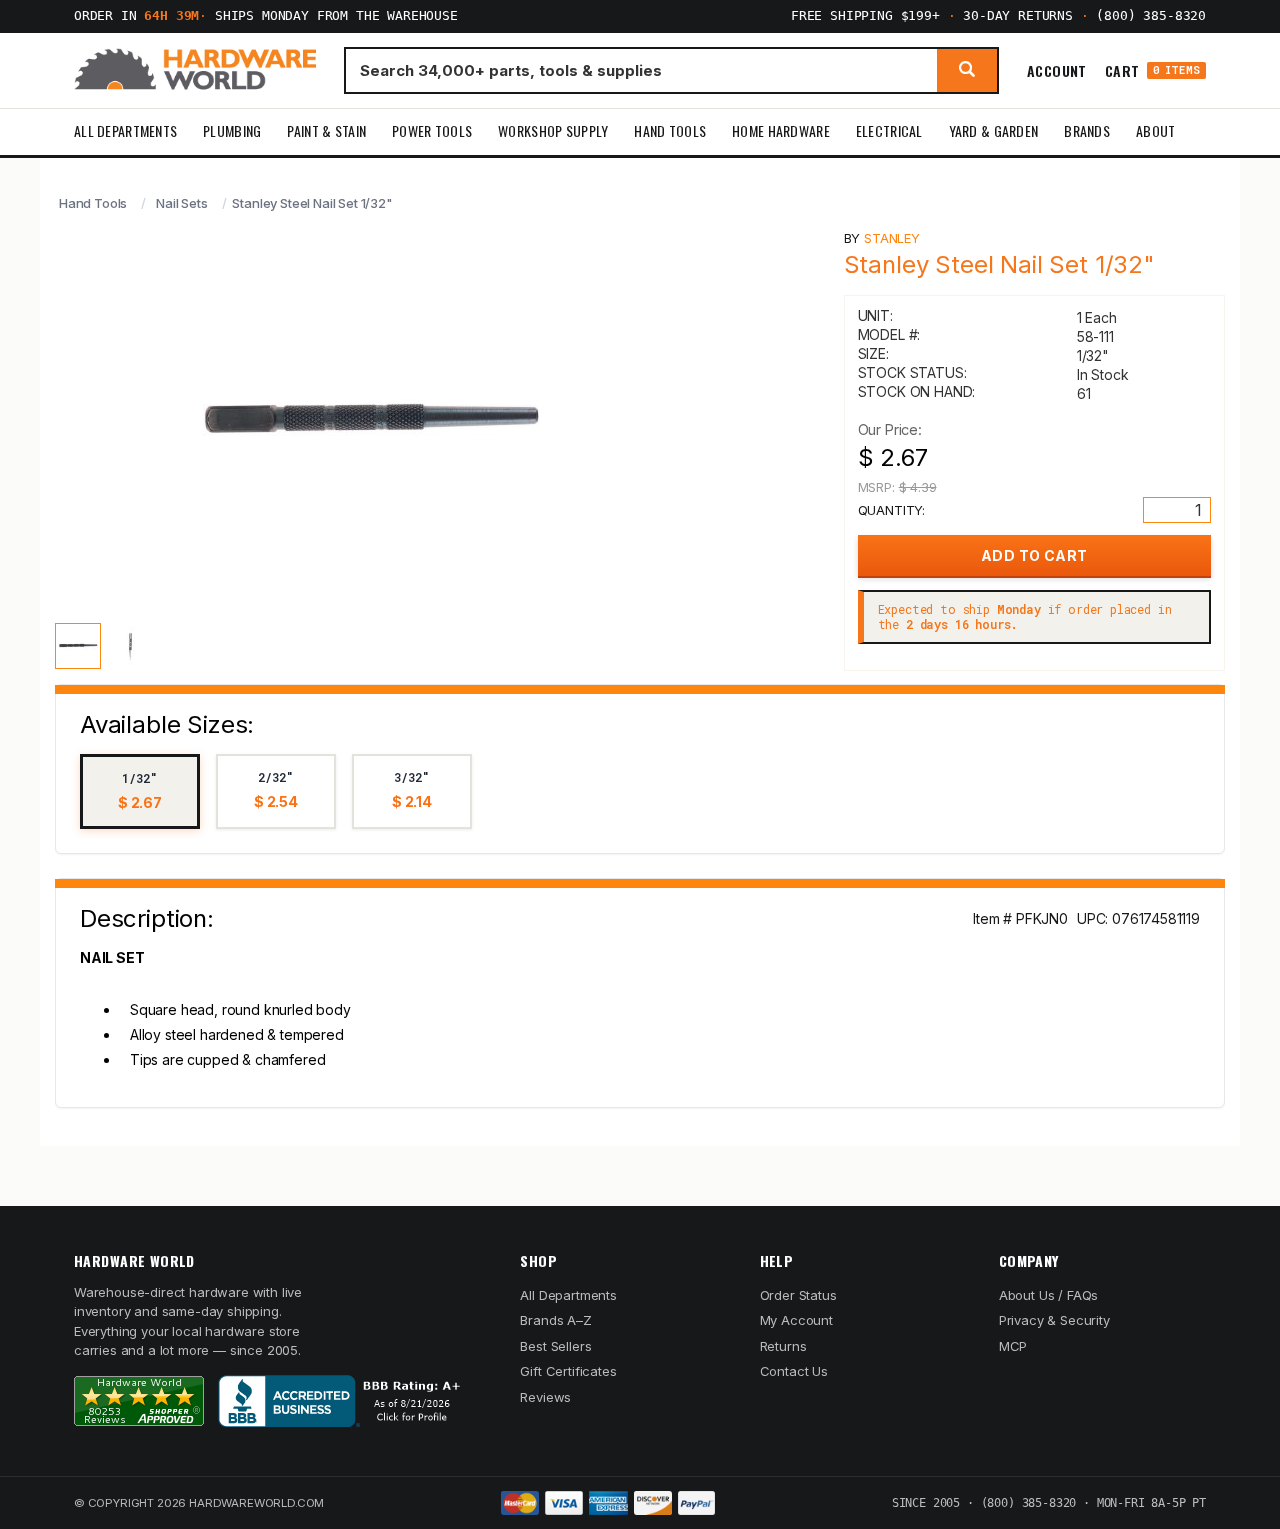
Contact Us (794, 1371)
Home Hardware (781, 130)
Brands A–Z (555, 1320)
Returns (783, 1346)
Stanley (892, 238)
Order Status (798, 1295)
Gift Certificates (568, 1371)
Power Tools (432, 130)
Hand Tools (670, 130)
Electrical (889, 130)
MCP (1013, 1346)
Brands (1087, 130)
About (1155, 130)
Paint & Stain (326, 130)
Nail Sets (181, 203)
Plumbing (232, 130)
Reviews (545, 1397)
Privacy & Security (1054, 1320)
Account (1057, 70)
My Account (796, 1320)
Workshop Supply (553, 130)
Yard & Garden (994, 130)
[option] (140, 791)
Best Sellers (555, 1346)
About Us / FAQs (1048, 1295)
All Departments (125, 130)
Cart (1152, 70)
